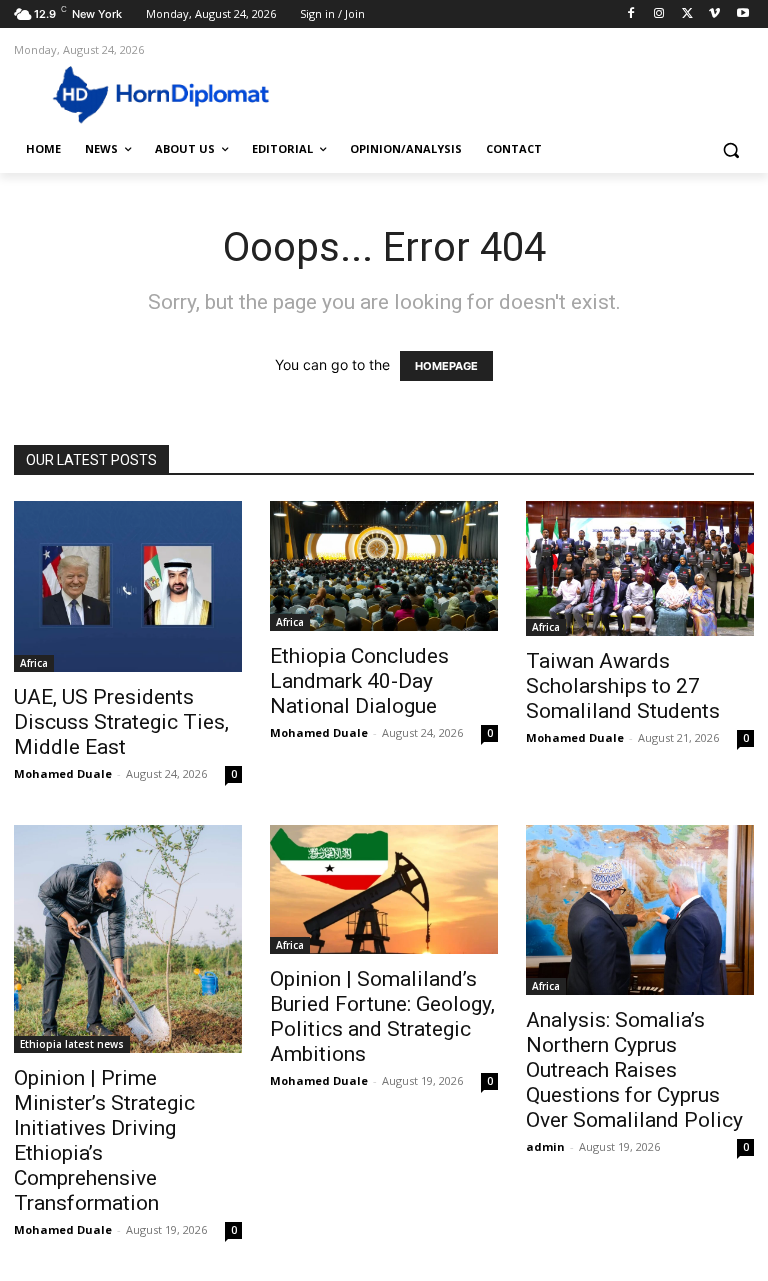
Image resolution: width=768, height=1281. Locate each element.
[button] (730, 149)
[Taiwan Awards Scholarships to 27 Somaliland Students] (640, 568)
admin (545, 1146)
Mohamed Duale (63, 773)
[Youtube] (742, 14)
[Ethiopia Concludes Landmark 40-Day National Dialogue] (384, 566)
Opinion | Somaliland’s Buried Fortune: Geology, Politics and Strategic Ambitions (382, 1016)
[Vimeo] (714, 14)
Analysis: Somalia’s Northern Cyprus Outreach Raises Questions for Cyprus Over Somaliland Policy (634, 1070)
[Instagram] (659, 14)
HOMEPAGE (446, 366)
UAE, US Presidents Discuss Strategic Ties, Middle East (121, 722)
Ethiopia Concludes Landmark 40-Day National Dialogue (359, 681)
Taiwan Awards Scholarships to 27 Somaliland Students (623, 686)
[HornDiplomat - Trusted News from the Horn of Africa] (150, 93)
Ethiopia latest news (72, 1044)
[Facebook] (631, 14)
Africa (34, 663)
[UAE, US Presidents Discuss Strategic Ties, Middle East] (128, 586)
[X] (687, 14)
